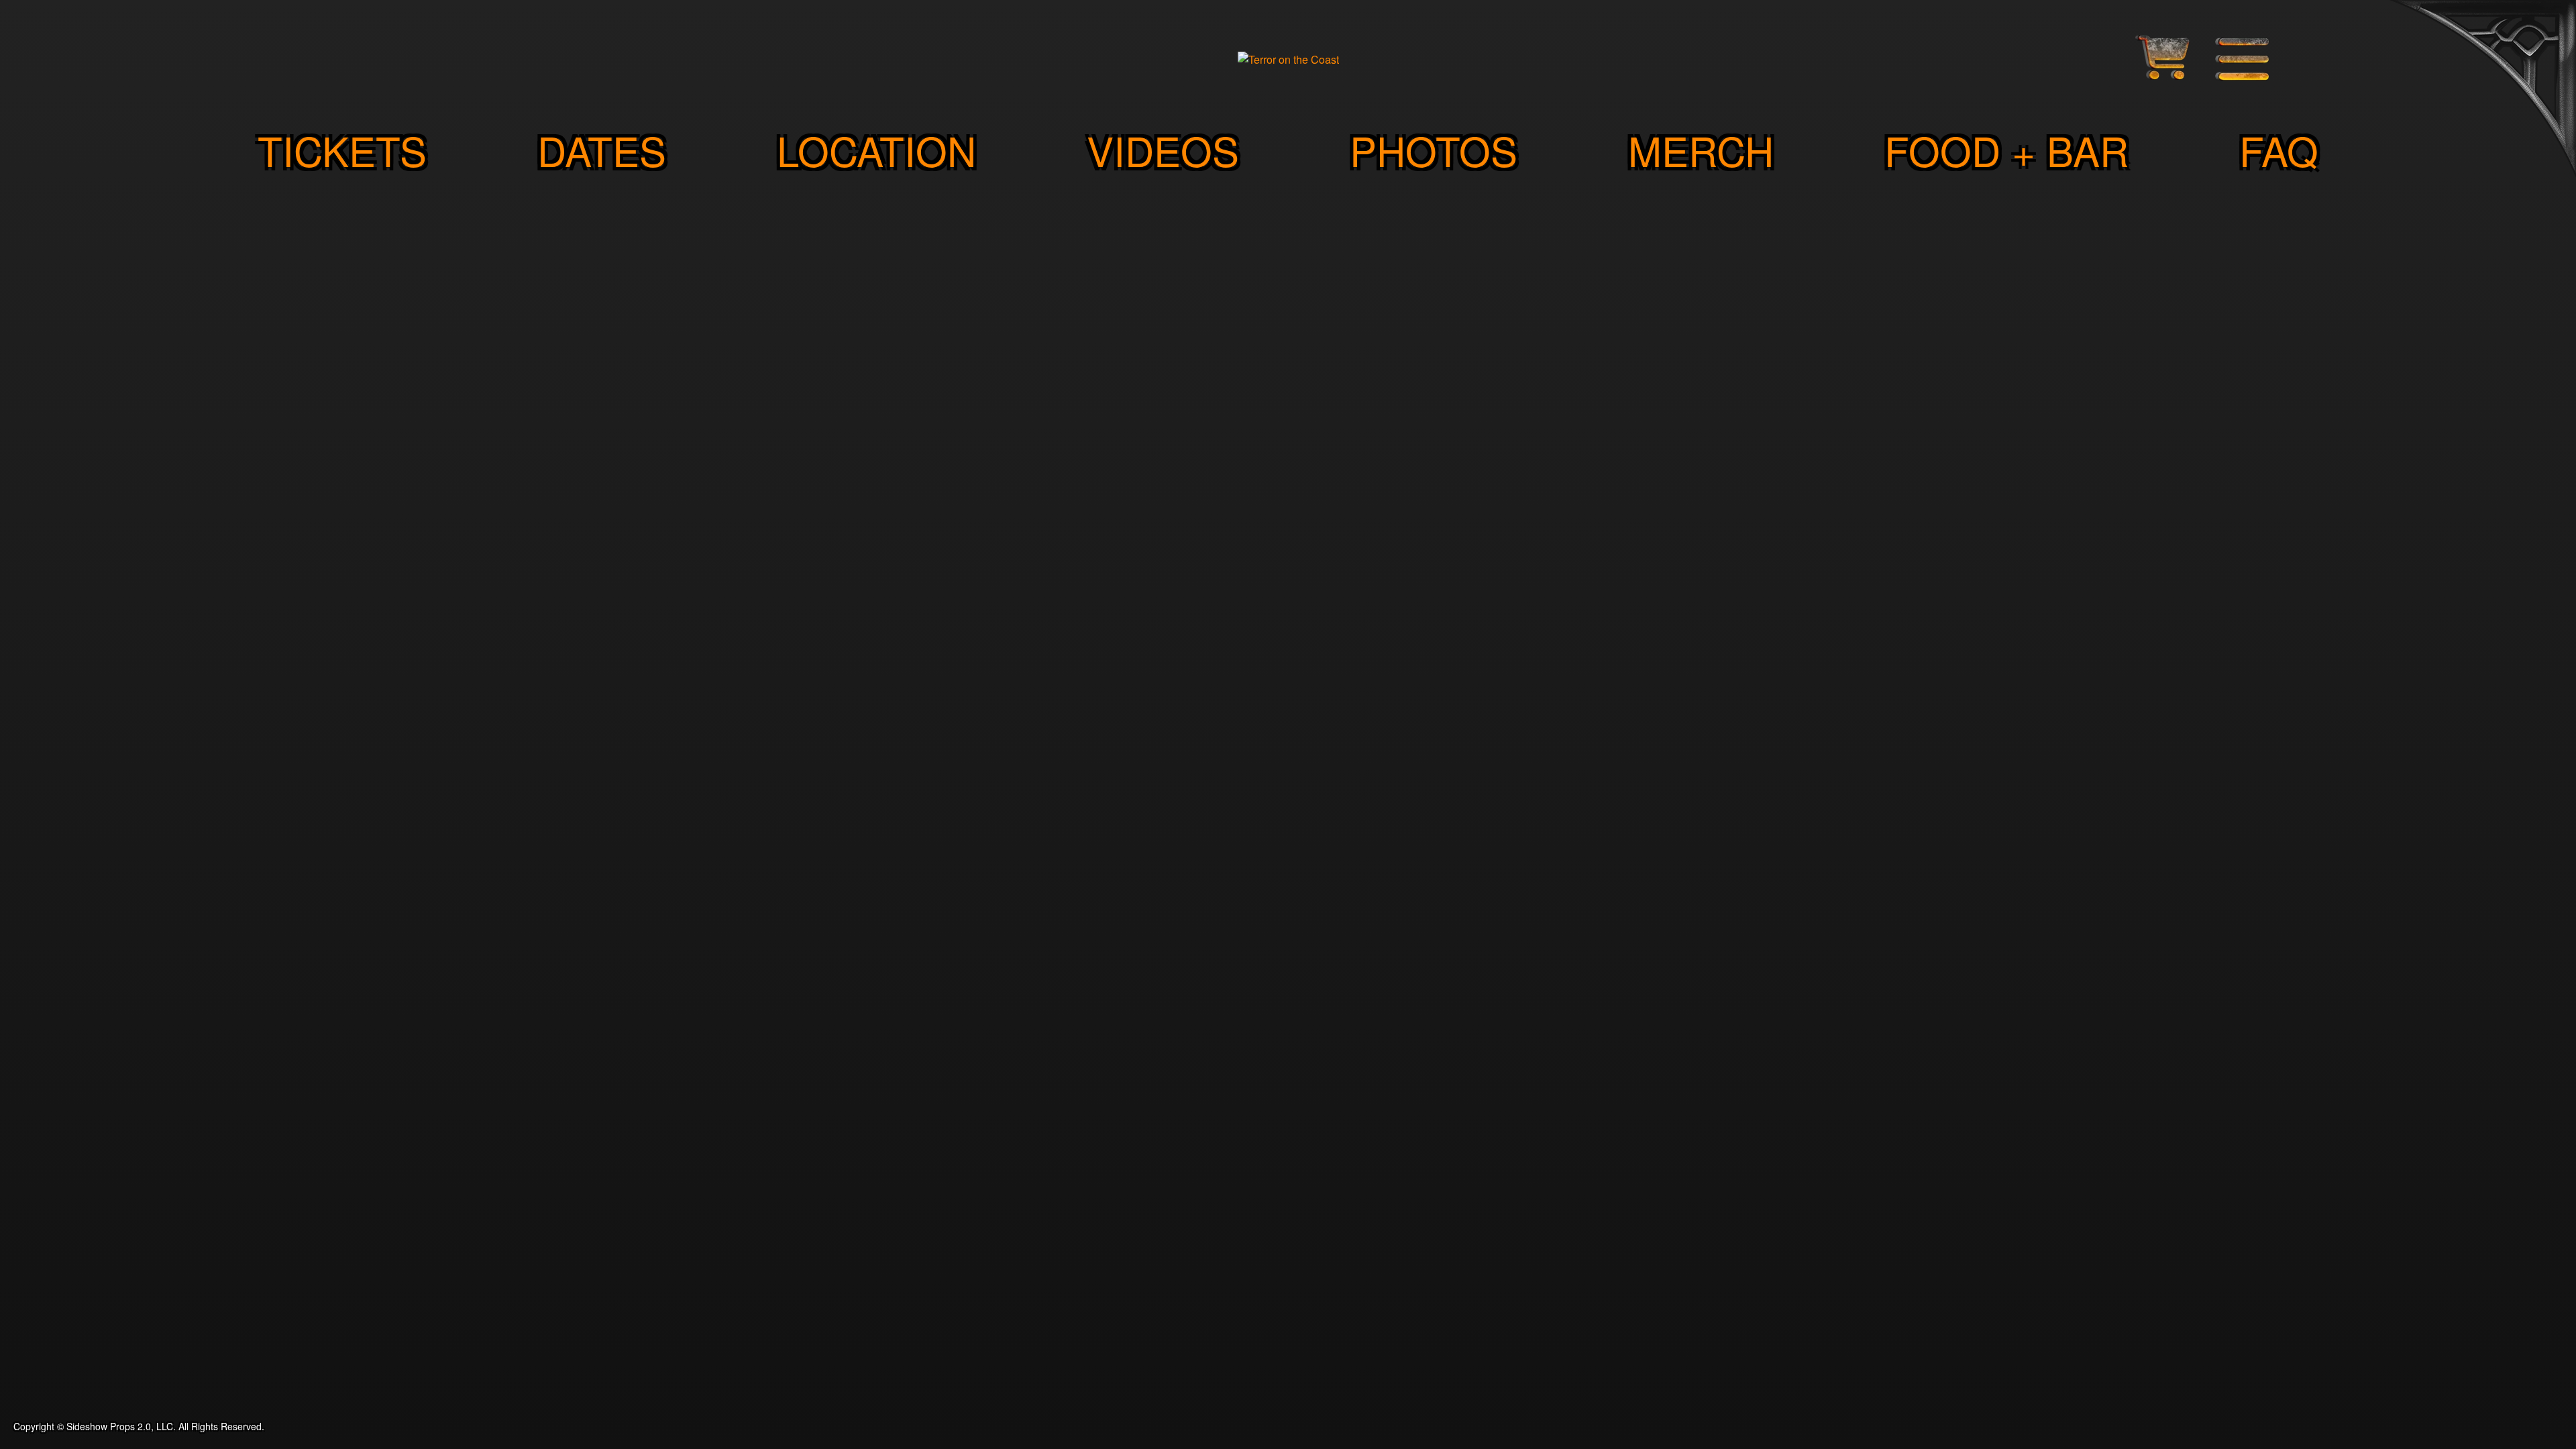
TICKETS (342, 150)
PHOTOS (1434, 150)
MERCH (1701, 150)
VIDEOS (1163, 150)
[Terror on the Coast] (1288, 59)
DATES (602, 150)
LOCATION (876, 150)
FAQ (2279, 150)
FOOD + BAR (2006, 150)
